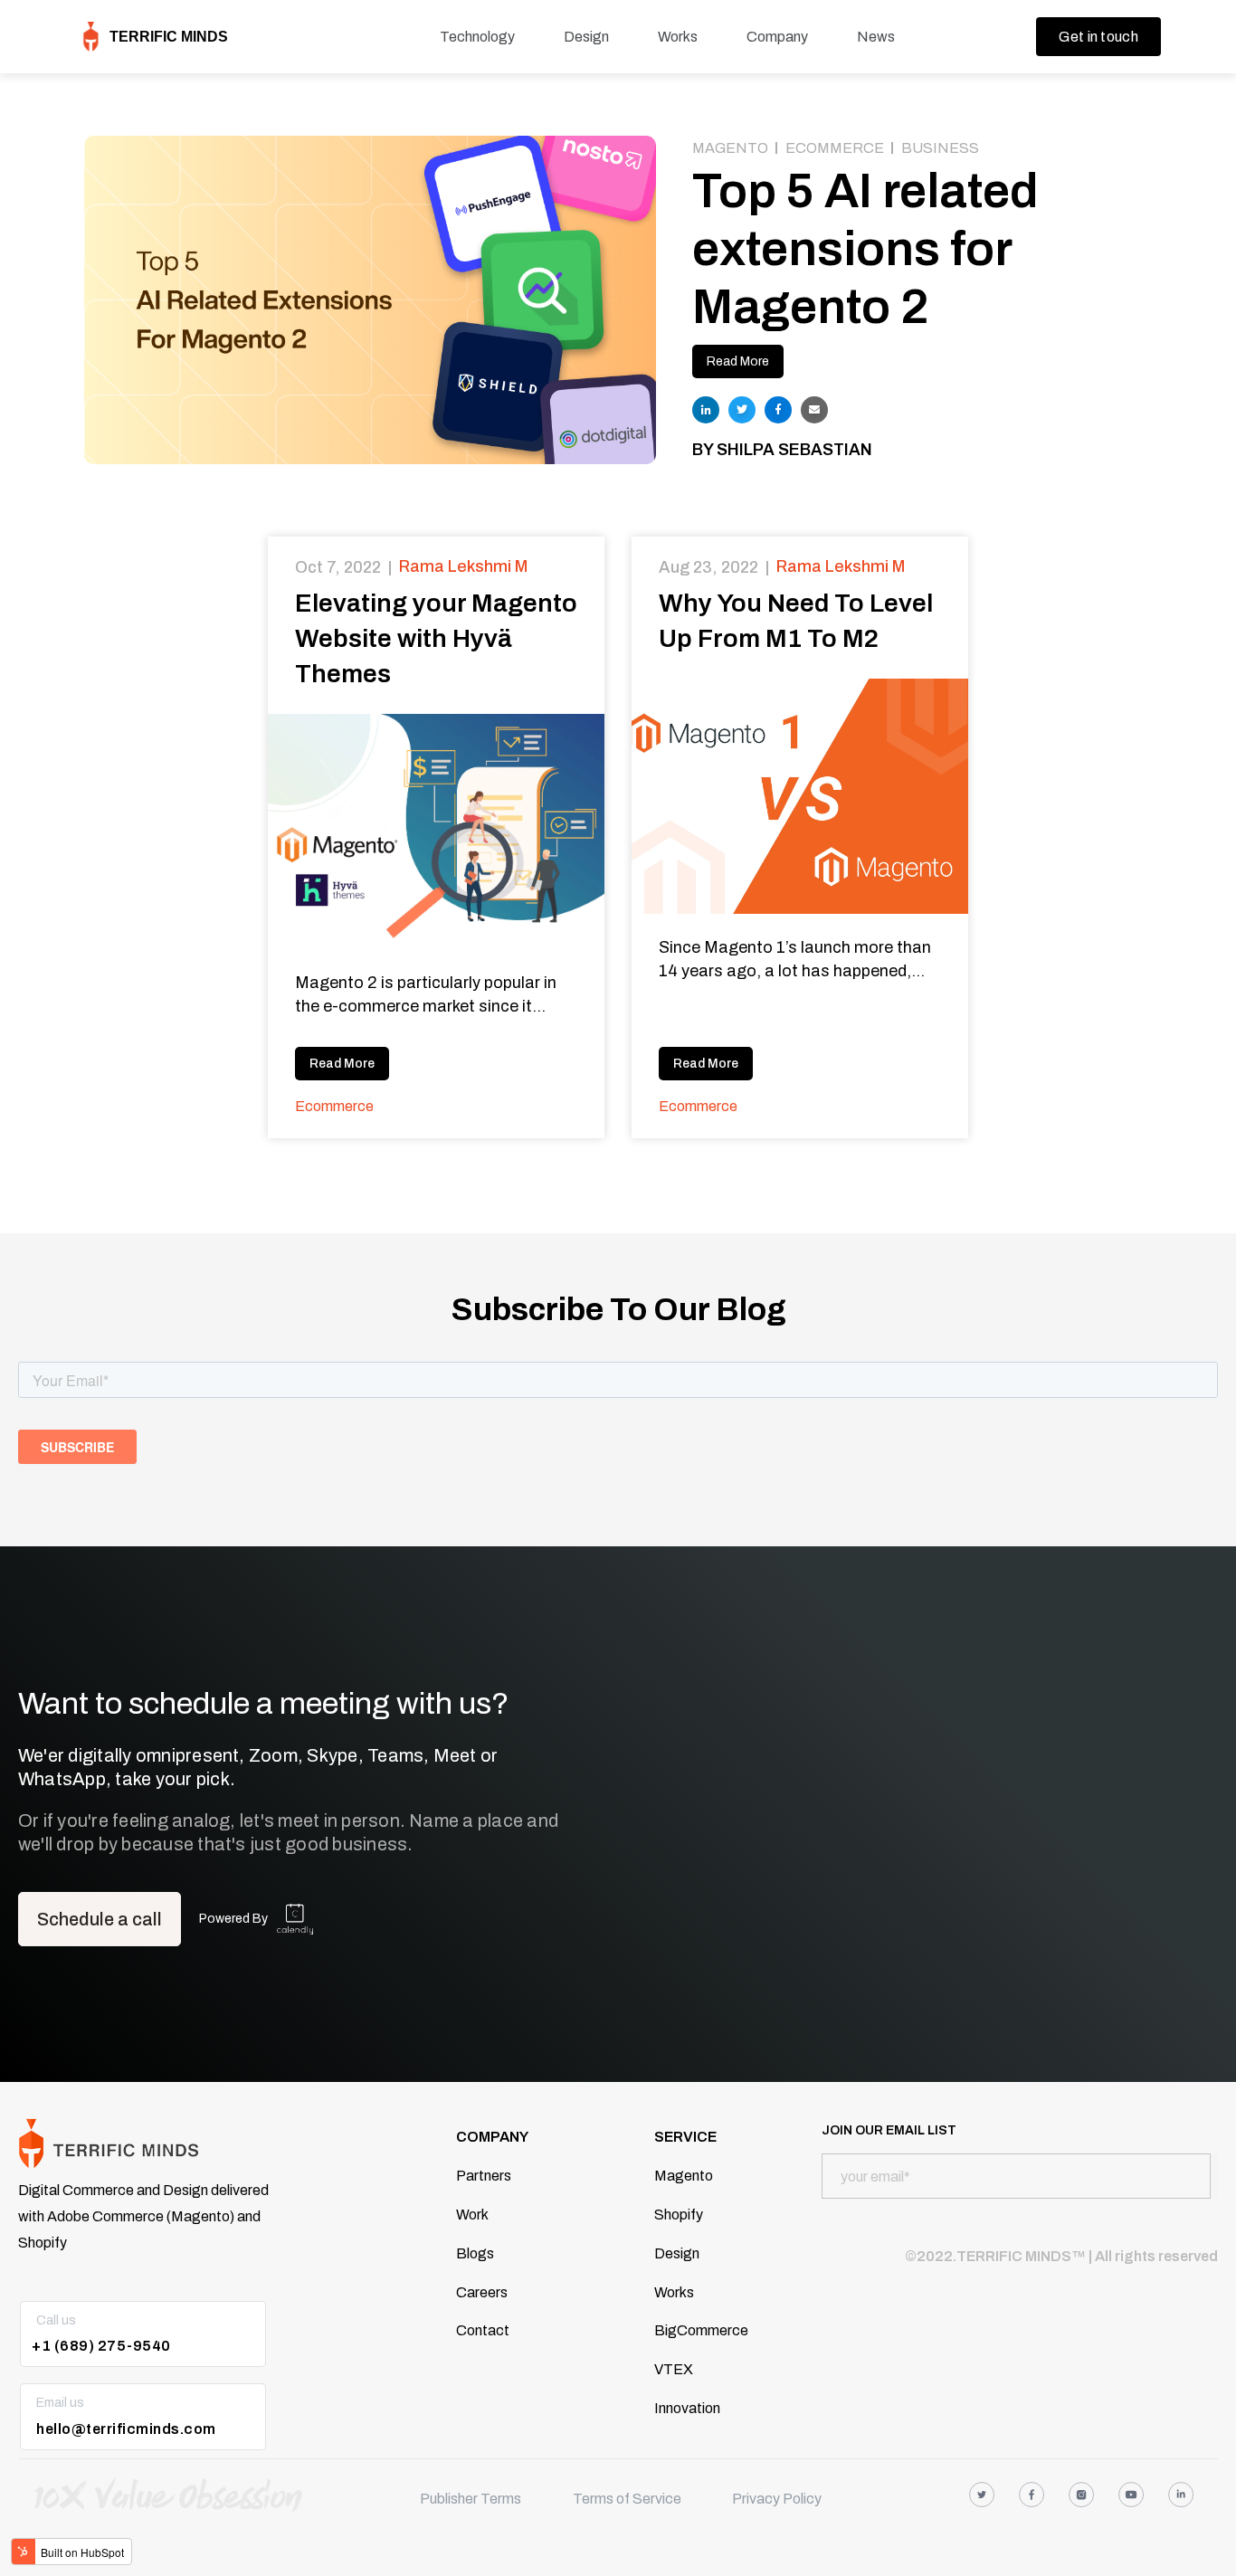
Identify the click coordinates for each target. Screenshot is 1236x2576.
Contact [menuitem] (483, 2330)
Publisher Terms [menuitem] (471, 2499)
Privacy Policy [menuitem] (777, 2499)
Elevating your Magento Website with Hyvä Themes (436, 638)
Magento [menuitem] (684, 2176)
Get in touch (1098, 37)
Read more (342, 1064)
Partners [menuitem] (484, 2176)
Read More (738, 361)
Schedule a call (100, 1919)
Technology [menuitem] (477, 37)
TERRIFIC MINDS (169, 37)
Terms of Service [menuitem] (627, 2499)
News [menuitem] (876, 37)
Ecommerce (835, 148)
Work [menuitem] (472, 2215)
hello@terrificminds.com (126, 2429)
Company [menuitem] (777, 37)
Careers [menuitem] (482, 2292)
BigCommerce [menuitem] (701, 2330)
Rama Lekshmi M (463, 566)
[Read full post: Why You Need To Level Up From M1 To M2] (800, 796)
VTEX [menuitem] (674, 2369)
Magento (730, 148)
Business (940, 148)
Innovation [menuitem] (687, 2408)
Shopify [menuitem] (679, 2215)
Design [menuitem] (586, 37)
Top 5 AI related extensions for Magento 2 (865, 249)
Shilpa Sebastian (794, 450)
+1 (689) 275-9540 (101, 2346)
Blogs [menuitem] (475, 2253)
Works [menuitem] (678, 37)
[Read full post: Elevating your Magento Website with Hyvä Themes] (436, 832)
